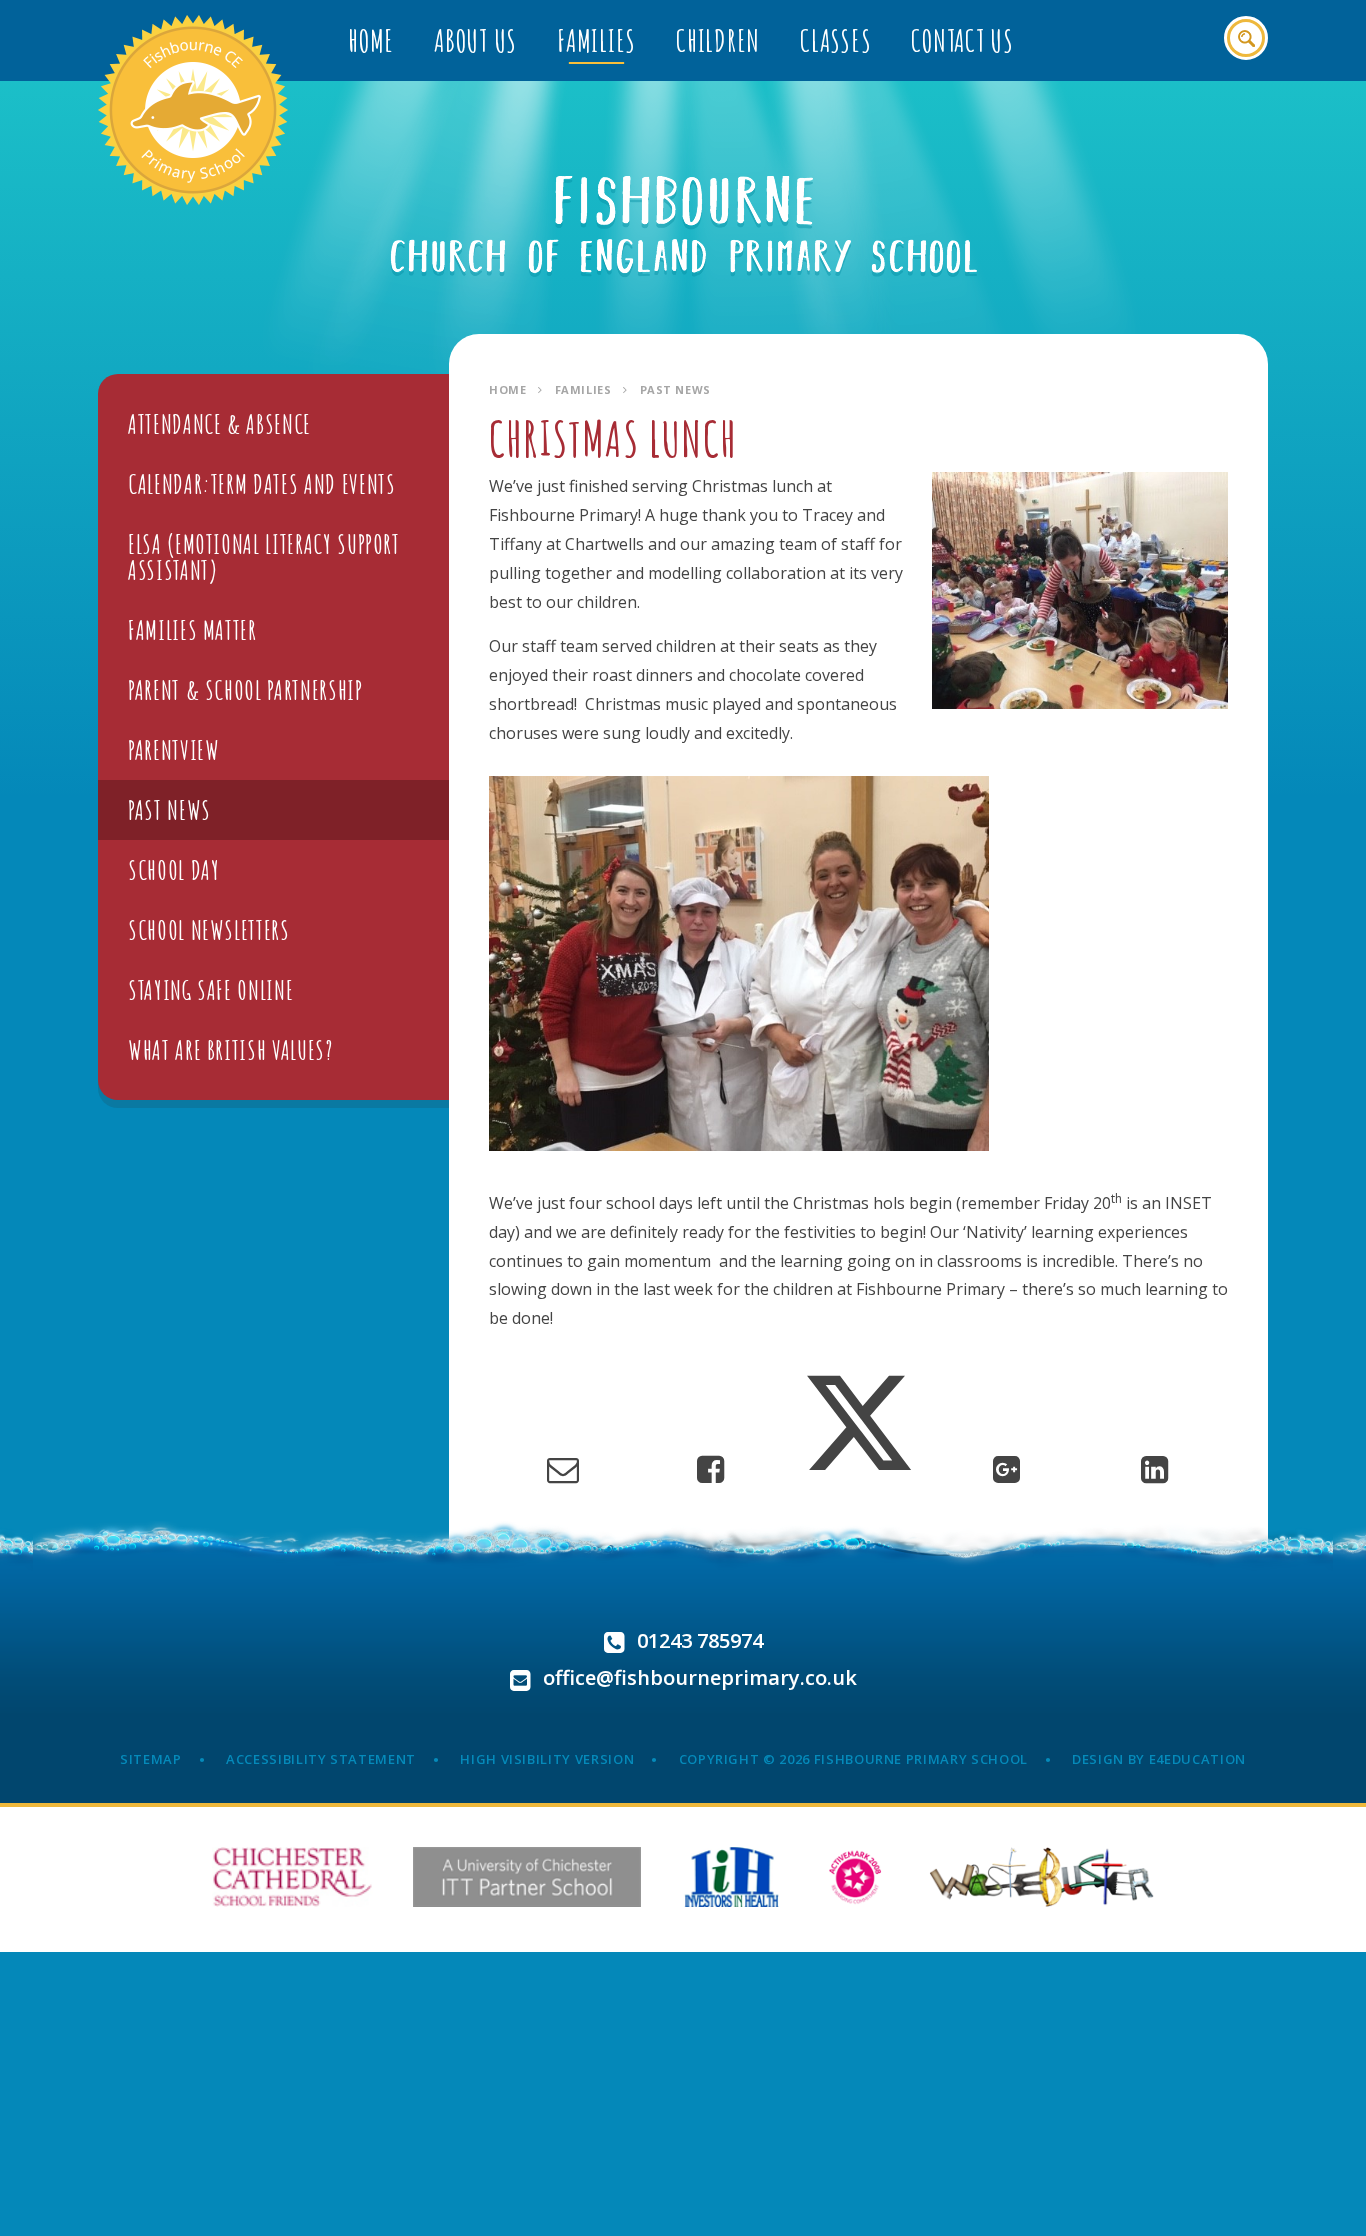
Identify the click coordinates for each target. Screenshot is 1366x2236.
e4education (1197, 1759)
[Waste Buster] (1041, 1877)
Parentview (174, 750)
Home (507, 389)
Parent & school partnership (245, 690)
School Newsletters (209, 930)
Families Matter (192, 630)
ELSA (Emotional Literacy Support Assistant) (264, 557)
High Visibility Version (547, 1759)
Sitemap (151, 1759)
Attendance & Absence (219, 424)
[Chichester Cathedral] (292, 1877)
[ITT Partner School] (527, 1877)
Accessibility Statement (321, 1759)
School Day (174, 870)
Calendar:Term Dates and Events (262, 484)
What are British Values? (231, 1050)
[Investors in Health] (731, 1877)
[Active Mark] (855, 1877)
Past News (675, 389)
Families (583, 389)
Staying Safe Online (210, 990)
